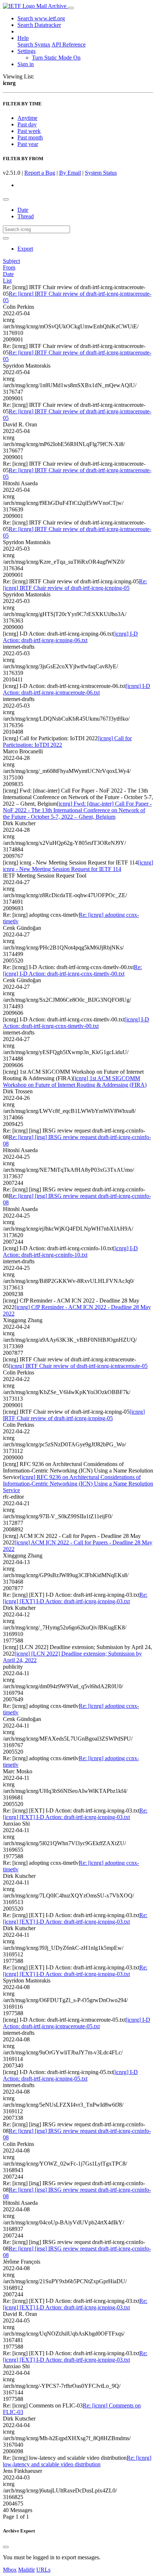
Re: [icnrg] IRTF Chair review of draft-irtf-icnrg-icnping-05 (75, 585)
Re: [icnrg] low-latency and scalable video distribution (77, 2461)
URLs (43, 2570)
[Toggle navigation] (71, 8)
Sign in (26, 64)
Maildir (26, 2570)
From (9, 268)
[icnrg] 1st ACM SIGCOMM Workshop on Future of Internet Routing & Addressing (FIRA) (75, 1082)
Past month (30, 137)
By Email (70, 173)
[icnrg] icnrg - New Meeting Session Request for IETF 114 (78, 866)
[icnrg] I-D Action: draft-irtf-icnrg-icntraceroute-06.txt (77, 689)
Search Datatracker (39, 25)
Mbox (10, 2570)
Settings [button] (26, 51)
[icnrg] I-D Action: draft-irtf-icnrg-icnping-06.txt (70, 637)
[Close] (6, 2547)
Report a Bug (40, 173)
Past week (29, 131)
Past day (27, 124)
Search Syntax (34, 44)
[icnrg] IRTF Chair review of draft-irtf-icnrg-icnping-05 (74, 1415)
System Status (101, 173)
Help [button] (23, 38)
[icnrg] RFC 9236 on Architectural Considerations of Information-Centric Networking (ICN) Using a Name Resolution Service (78, 1484)
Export (25, 249)
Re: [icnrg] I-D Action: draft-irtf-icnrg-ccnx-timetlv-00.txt (72, 970)
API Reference (69, 44)
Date (23, 210)
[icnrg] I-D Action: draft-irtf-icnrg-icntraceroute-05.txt (77, 2023)
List (7, 281)
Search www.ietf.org (41, 18)
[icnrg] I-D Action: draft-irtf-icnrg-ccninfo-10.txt (70, 1251)
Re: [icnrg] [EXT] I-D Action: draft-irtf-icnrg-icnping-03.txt (75, 1598)
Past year (28, 144)
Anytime (27, 118)
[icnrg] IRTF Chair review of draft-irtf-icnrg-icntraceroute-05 (78, 1366)
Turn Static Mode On (56, 58)
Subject (11, 261)
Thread (26, 216)
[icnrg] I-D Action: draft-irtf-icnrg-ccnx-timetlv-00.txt (76, 1023)
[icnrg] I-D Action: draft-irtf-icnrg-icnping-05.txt (70, 2075)
